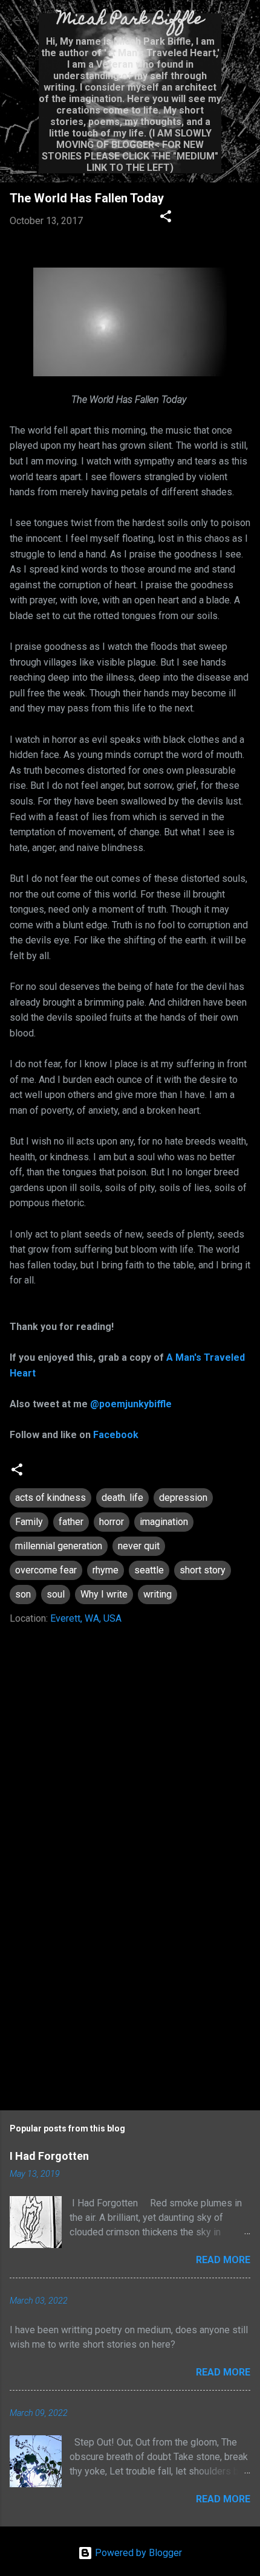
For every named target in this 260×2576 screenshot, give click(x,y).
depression (183, 1498)
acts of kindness (50, 1498)
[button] (166, 218)
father (71, 1522)
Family (29, 1522)
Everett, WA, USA (86, 1618)
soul (56, 1594)
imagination (164, 1522)
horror (112, 1522)
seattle (149, 1570)
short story (203, 1570)
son (23, 1594)
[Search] (243, 24)
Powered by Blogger (137, 2553)
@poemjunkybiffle (131, 1404)
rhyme (106, 1570)
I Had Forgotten (49, 2156)
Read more (223, 2260)
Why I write (104, 1594)
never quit (139, 1546)
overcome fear (46, 1570)
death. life (122, 1498)
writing (158, 1594)
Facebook (116, 1435)
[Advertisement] (130, 1997)
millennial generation (59, 1546)
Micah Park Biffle (130, 20)
